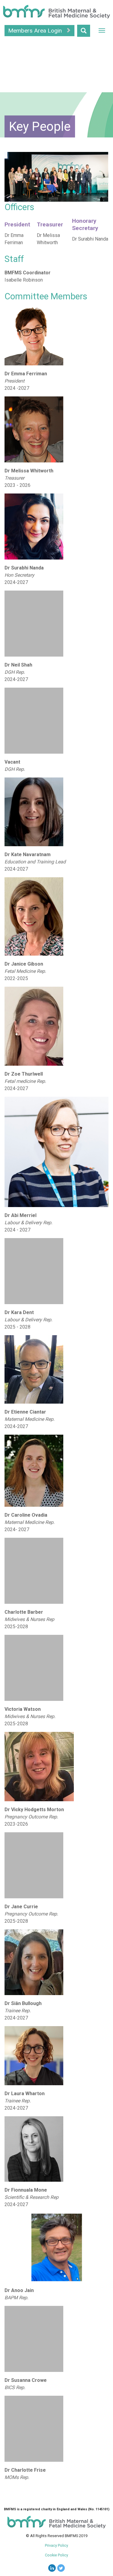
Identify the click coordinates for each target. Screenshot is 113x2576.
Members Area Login (36, 31)
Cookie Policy (56, 2555)
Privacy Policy (56, 2545)
